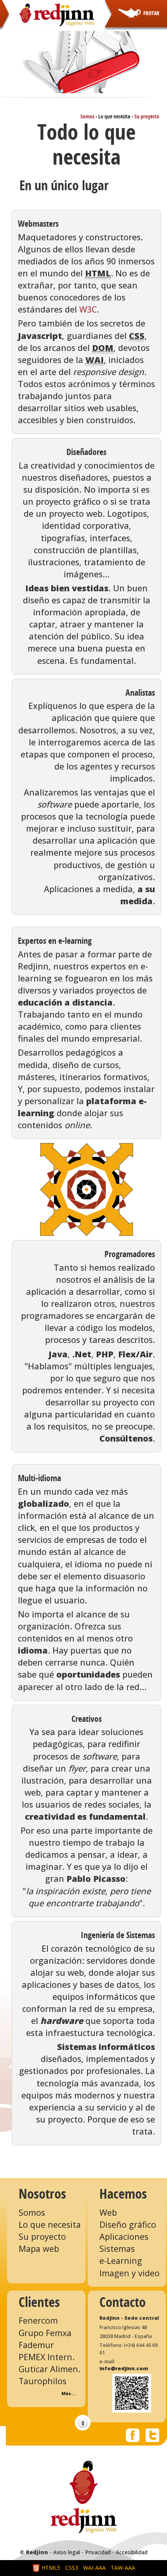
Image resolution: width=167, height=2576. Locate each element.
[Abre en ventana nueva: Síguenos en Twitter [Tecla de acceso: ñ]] (152, 2434)
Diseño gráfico (128, 2224)
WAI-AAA (94, 2568)
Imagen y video (130, 2273)
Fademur (36, 2345)
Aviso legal (67, 2552)
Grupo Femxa (45, 2333)
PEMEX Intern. (47, 2357)
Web (108, 2212)
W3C (88, 309)
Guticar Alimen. (50, 2369)
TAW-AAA (123, 2568)
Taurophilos (43, 2381)
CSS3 (72, 2568)
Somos (87, 117)
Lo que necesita (50, 2224)
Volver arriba (83, 2423)
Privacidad (98, 2552)
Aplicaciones (124, 2236)
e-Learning (121, 2261)
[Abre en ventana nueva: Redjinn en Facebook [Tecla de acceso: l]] (133, 2434)
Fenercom (38, 2320)
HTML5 (50, 2568)
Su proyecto (147, 117)
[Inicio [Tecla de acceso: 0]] (57, 14)
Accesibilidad (132, 2552)
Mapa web (39, 2249)
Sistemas (117, 2249)
